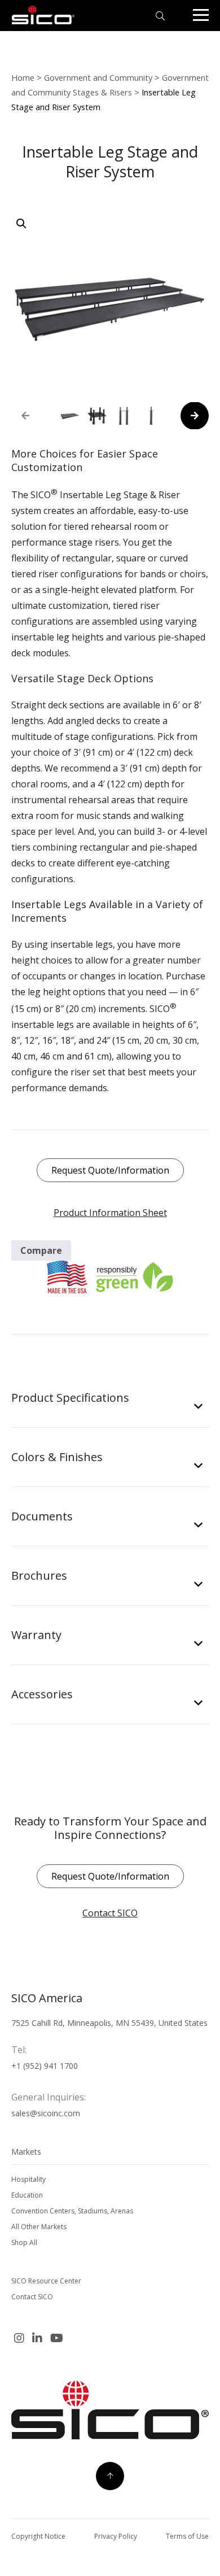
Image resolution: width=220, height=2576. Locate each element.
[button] (21, 224)
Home (23, 77)
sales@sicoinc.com (46, 2113)
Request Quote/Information (110, 1170)
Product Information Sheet (110, 1213)
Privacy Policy (116, 2536)
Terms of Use (187, 2536)
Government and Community (98, 77)
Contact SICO (110, 1913)
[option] (70, 416)
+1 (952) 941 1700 (45, 2066)
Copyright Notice (38, 2536)
